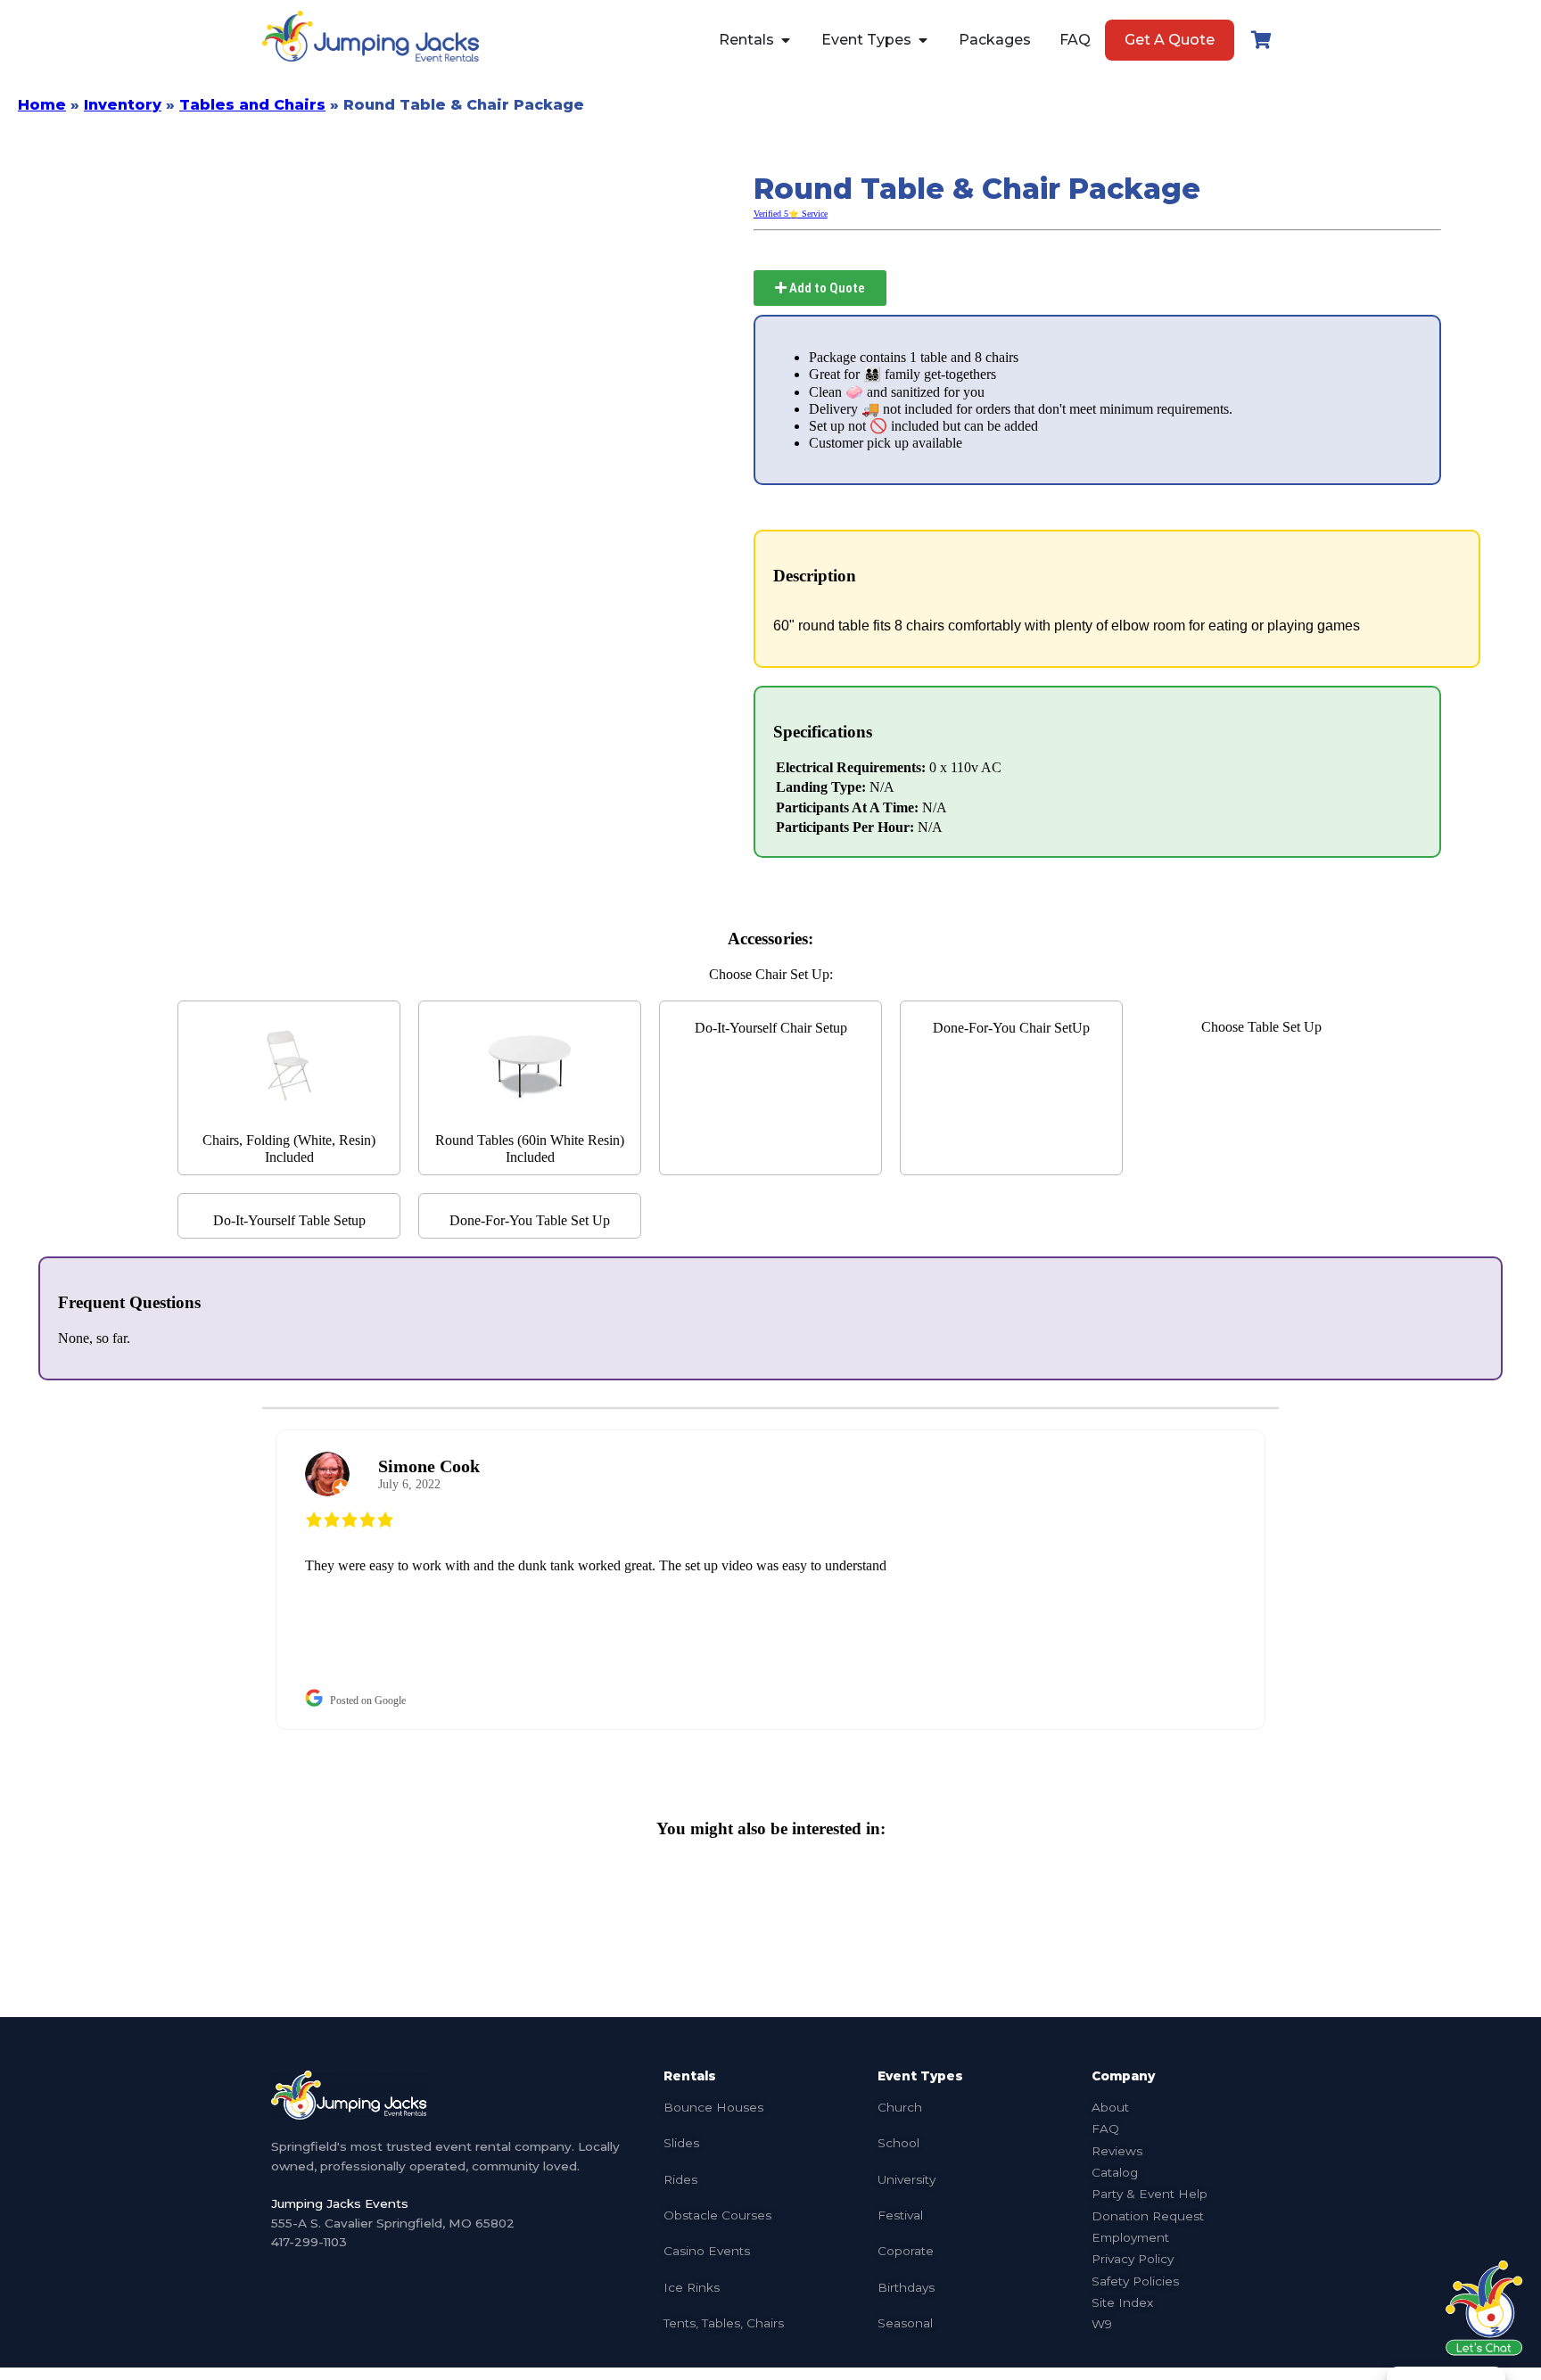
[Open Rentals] (786, 40)
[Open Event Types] (923, 40)
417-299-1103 (309, 2242)
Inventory (123, 105)
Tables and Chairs (252, 105)
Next (1292, 1580)
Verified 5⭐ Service (791, 214)
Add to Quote (826, 288)
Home (42, 105)
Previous (249, 1580)
